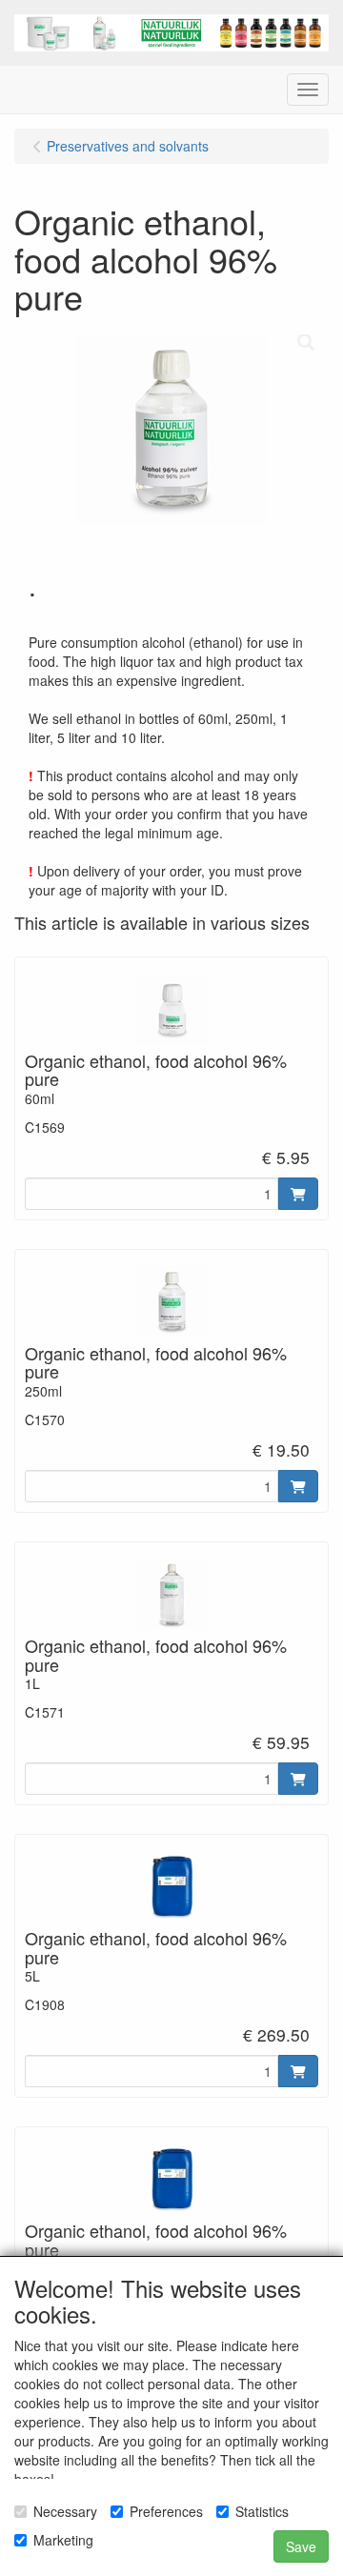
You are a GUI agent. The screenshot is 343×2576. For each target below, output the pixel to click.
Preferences (166, 2511)
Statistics (262, 2511)
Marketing (63, 2540)
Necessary (65, 2511)
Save (301, 2546)
